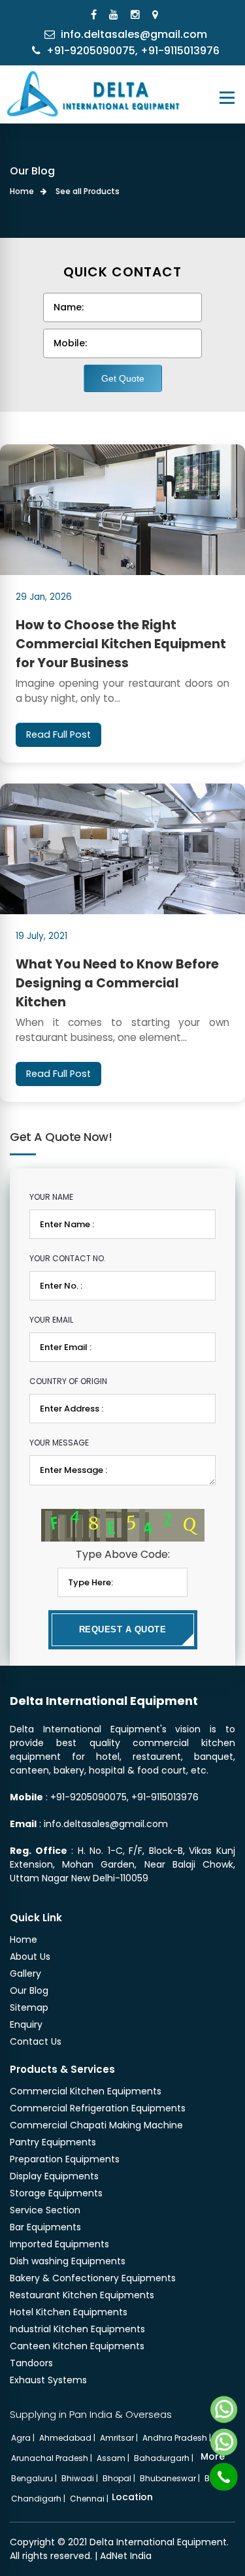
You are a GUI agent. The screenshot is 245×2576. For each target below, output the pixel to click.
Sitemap (29, 2007)
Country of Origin (68, 1381)
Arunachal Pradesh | (53, 2458)
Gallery (25, 1973)
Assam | (114, 2458)
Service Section (45, 2210)
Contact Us (36, 2041)
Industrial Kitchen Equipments (77, 2329)
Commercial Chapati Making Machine (96, 2125)
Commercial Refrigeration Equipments (98, 2108)
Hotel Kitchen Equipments (69, 2312)
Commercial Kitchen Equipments (86, 2091)
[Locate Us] (157, 15)
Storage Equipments (56, 2193)
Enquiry (26, 2024)
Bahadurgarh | (165, 2458)
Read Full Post (58, 735)
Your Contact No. (68, 1258)
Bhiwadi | (81, 2478)
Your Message (59, 1443)
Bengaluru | (35, 2478)
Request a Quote (123, 1629)
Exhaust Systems (48, 2380)
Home (22, 191)
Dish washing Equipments (68, 2261)
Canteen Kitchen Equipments (77, 2346)
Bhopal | (120, 2478)
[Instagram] (137, 15)
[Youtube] (115, 15)
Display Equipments (54, 2176)
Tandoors (31, 2363)
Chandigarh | (39, 2499)
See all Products (88, 191)
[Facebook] (95, 15)
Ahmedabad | (68, 2438)
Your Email (51, 1320)
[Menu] (227, 98)
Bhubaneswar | (171, 2478)
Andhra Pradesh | (178, 2438)
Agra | (24, 2438)
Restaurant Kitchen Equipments (82, 2295)
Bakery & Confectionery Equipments (93, 2278)
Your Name (51, 1197)
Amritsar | (120, 2438)
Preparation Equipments (65, 2159)
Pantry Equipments (53, 2142)
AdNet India (126, 2556)
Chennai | (90, 2499)
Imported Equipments (59, 2244)
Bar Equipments (45, 2227)
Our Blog (29, 1990)
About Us (30, 1957)
